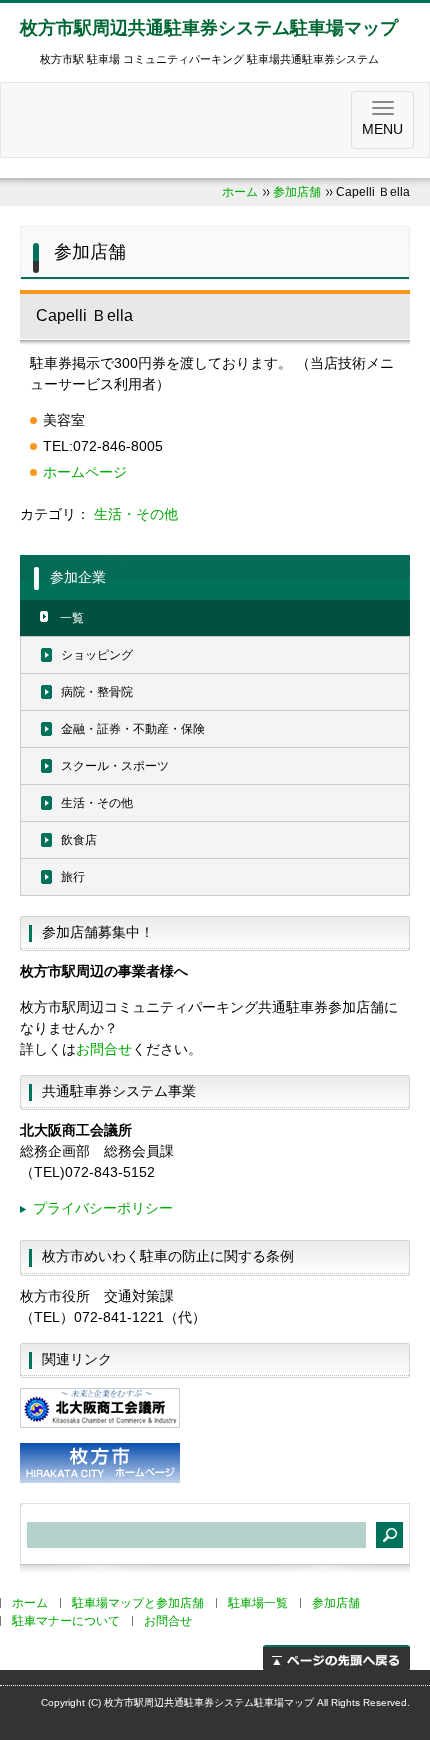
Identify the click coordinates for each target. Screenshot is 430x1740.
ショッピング (97, 655)
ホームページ (85, 472)
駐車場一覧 (258, 1603)
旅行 (73, 877)
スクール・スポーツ (115, 766)
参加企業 (78, 577)
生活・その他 (136, 514)
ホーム (240, 192)
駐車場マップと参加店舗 (138, 1603)
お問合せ (104, 1049)
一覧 (72, 618)
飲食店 (79, 840)
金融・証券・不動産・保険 (133, 729)
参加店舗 (297, 192)
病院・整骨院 (97, 692)
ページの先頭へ (336, 1657)
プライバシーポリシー (103, 1208)
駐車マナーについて (66, 1621)
